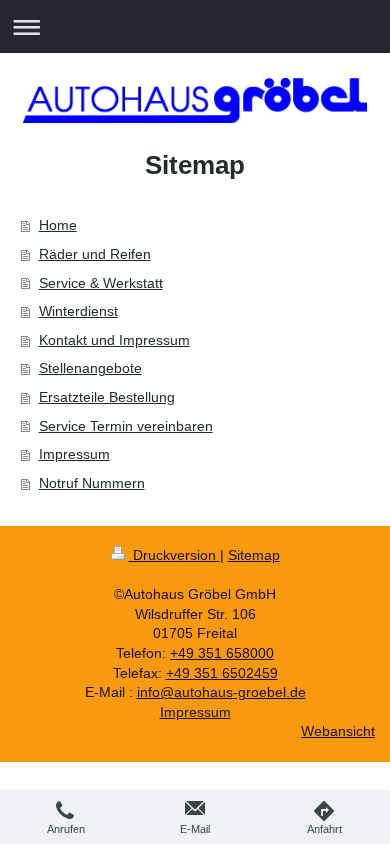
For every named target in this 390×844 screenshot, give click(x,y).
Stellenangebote (90, 368)
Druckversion (174, 555)
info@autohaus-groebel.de (221, 692)
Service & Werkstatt (101, 283)
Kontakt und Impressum (114, 340)
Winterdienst (78, 311)
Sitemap (254, 555)
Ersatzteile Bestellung (107, 397)
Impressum (74, 454)
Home (58, 225)
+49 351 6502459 (222, 673)
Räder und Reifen (95, 254)
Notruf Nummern (92, 483)
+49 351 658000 (222, 653)
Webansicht (338, 731)
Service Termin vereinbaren (126, 426)
